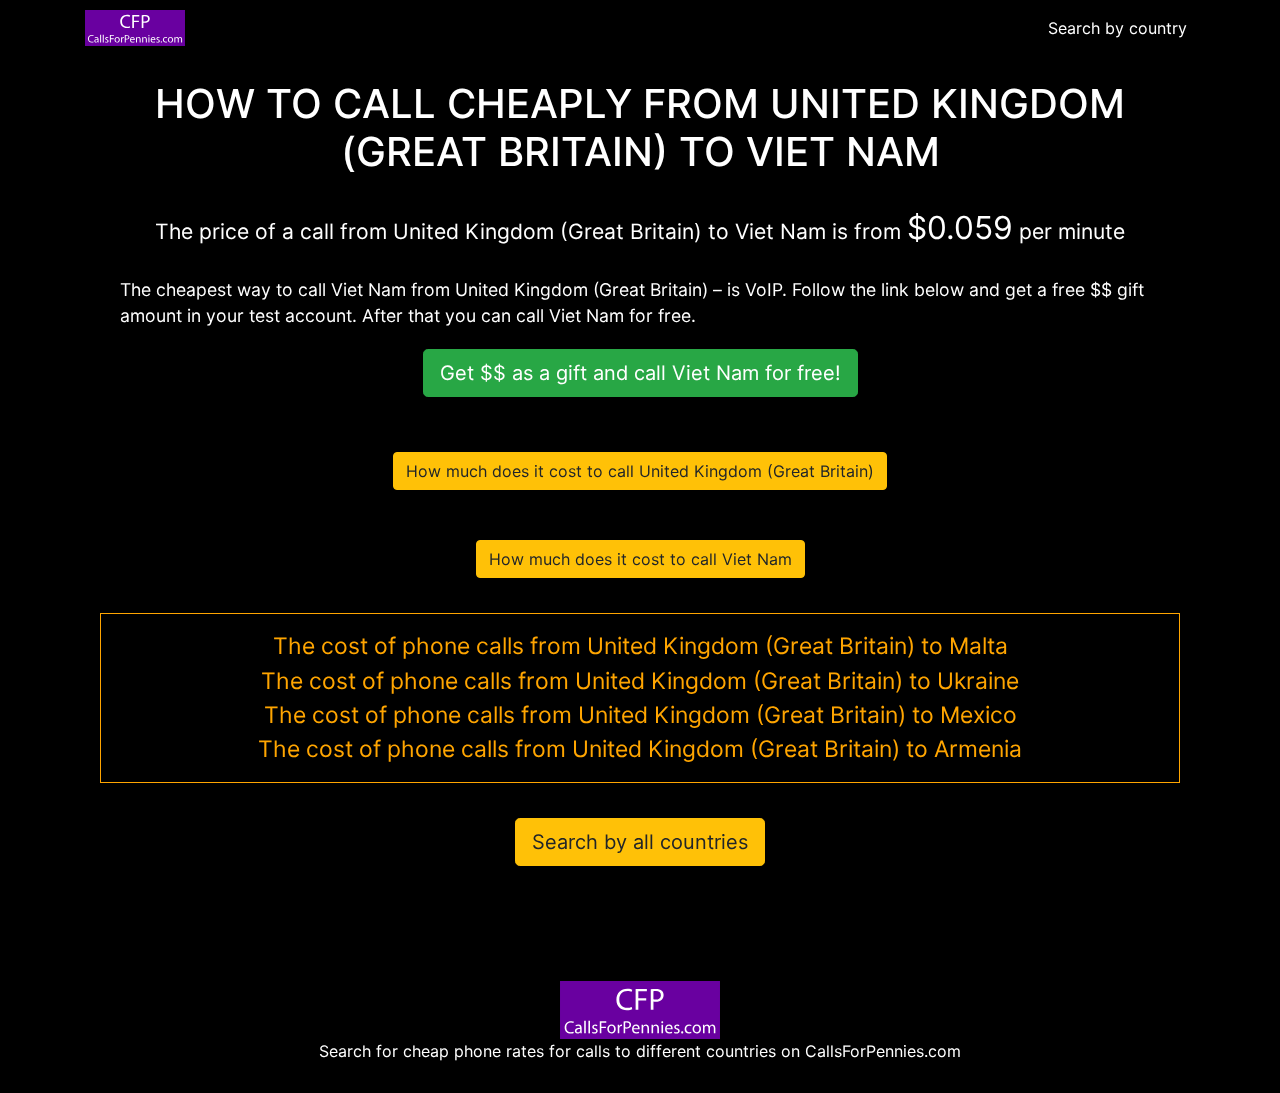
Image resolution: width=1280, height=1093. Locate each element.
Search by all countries (640, 842)
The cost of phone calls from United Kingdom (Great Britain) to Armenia (640, 749)
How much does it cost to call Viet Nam (640, 559)
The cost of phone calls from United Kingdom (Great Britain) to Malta (640, 646)
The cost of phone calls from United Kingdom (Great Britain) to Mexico (640, 715)
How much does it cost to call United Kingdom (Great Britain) (640, 471)
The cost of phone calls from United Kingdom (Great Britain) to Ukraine (640, 681)
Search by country (1117, 28)
